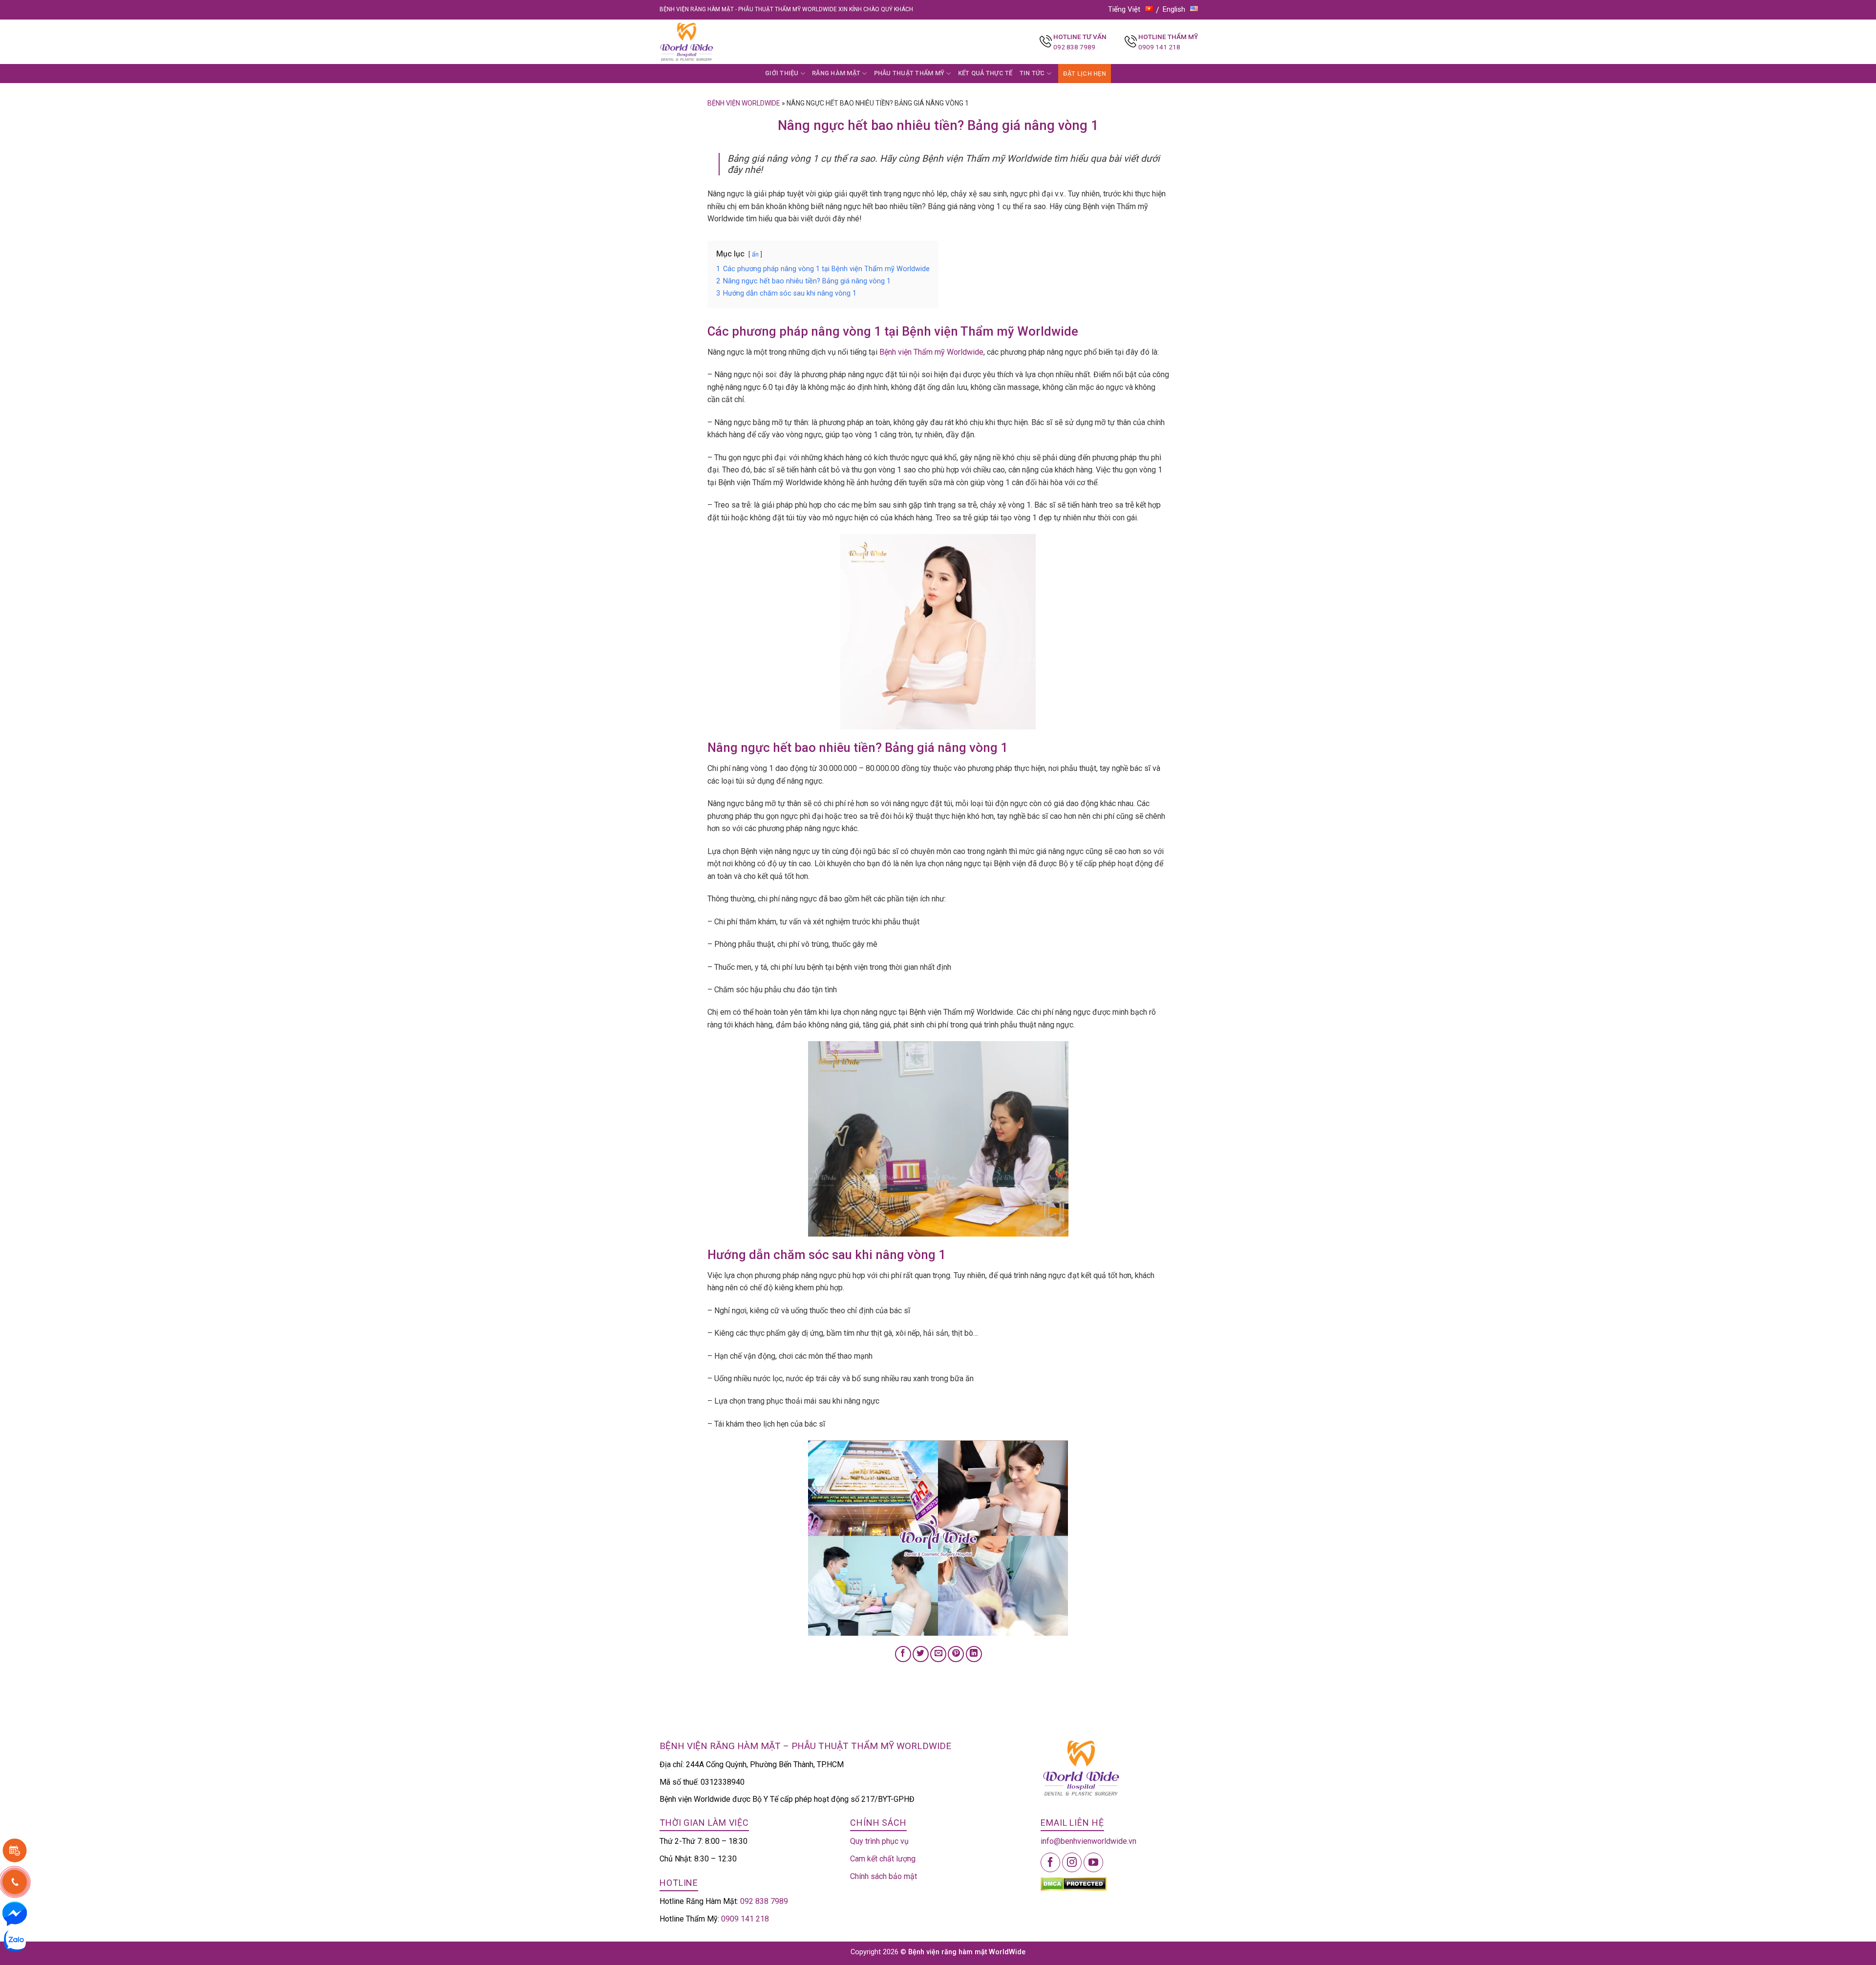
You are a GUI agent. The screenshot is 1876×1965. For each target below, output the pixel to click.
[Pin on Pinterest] (956, 1654)
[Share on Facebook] (903, 1654)
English (1174, 9)
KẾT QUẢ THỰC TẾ (985, 73)
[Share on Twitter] (921, 1654)
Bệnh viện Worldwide (744, 103)
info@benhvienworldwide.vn (1088, 1841)
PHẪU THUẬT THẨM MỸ (909, 73)
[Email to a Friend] (938, 1654)
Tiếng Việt (1124, 9)
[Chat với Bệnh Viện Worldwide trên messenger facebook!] (15, 1913)
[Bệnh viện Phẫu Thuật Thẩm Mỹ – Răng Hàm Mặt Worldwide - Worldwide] (705, 42)
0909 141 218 (1159, 47)
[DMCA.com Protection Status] (1074, 1883)
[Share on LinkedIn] (974, 1654)
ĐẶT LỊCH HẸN (1085, 74)
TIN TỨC (1032, 73)
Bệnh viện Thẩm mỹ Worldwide (931, 352)
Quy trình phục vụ (879, 1841)
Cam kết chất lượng (883, 1859)
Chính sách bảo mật (884, 1876)
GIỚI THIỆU (782, 73)
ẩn (755, 254)
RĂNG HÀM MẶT (836, 73)
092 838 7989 (1074, 47)
